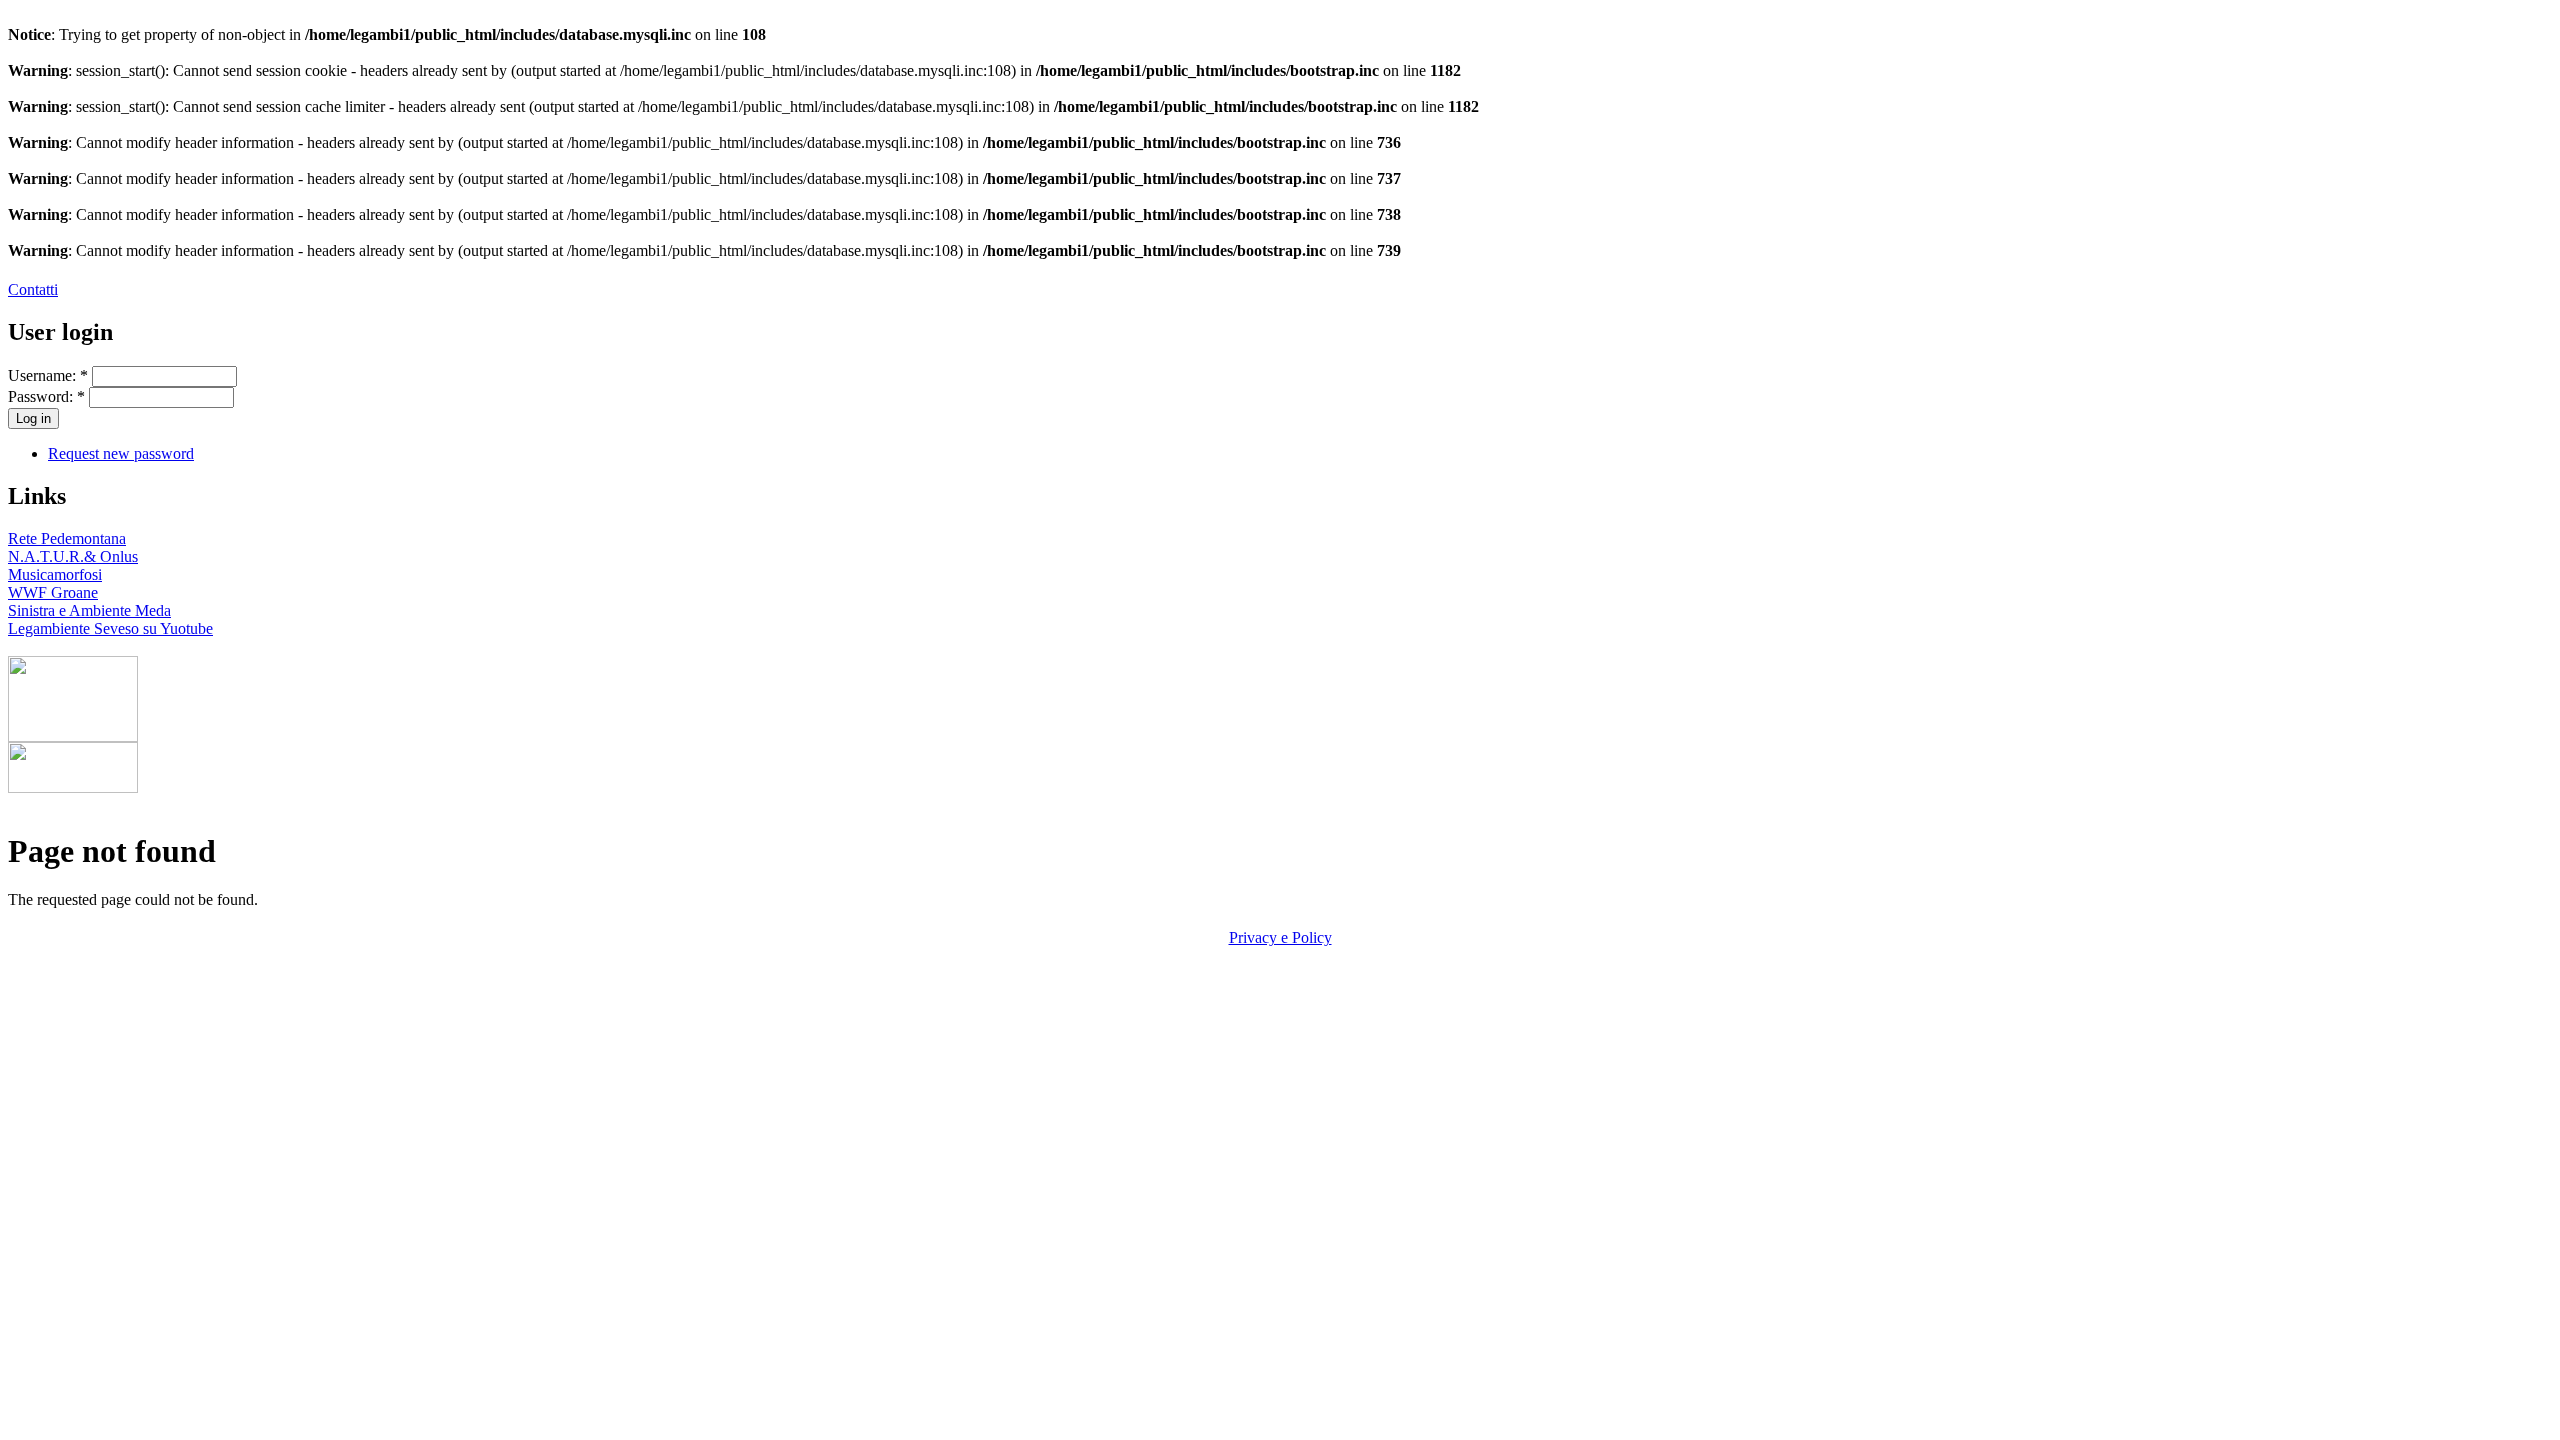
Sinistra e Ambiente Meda (89, 610)
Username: (48, 375)
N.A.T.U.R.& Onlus (73, 556)
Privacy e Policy (1280, 937)
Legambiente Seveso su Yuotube (110, 628)
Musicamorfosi (55, 574)
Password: (46, 396)
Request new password (121, 453)
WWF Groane (53, 592)
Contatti (33, 289)
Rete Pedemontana (67, 538)
